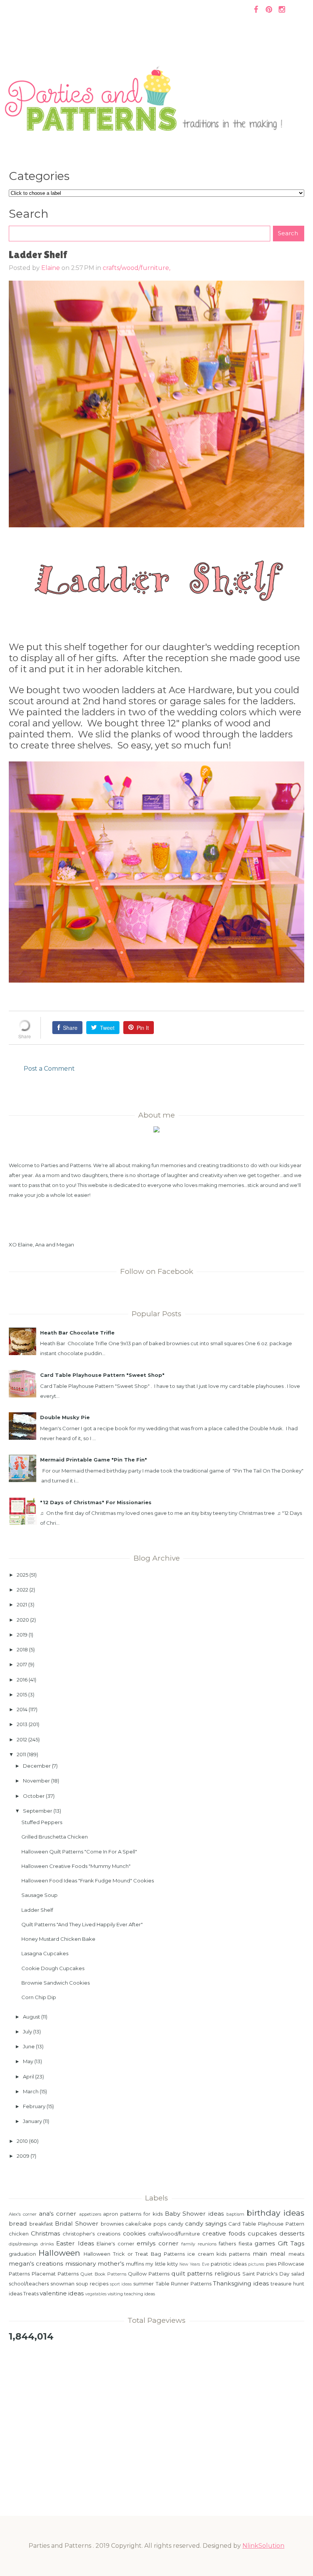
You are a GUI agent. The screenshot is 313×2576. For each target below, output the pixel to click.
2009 (23, 2156)
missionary (81, 2264)
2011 (21, 1754)
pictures (256, 2264)
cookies (134, 2233)
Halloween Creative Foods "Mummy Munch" (76, 1866)
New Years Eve (194, 2264)
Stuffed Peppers (42, 1822)
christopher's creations (91, 2234)
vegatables (96, 2294)
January (32, 2121)
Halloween (59, 2253)
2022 (23, 1590)
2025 (23, 1575)
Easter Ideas (75, 2243)
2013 (22, 1724)
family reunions (199, 2244)
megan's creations (36, 2264)
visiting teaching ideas (131, 2294)
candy (176, 2224)
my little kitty (161, 2264)
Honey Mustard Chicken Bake (58, 1939)
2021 (22, 1604)
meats (296, 2254)
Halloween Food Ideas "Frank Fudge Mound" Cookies (88, 1881)
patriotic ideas (229, 2264)
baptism (235, 2214)
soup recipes (92, 2284)
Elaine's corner (115, 2244)
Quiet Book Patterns (103, 2274)
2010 (22, 2141)
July (27, 2032)
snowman (62, 2284)
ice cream (201, 2254)
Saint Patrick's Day (266, 2274)
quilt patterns (192, 2273)
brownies (112, 2224)
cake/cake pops (146, 2224)
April (28, 2077)
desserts (292, 2233)
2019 (22, 1635)
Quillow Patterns (149, 2274)
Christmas (45, 2233)
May (28, 2061)
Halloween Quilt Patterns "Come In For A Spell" (79, 1852)
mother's (111, 2264)
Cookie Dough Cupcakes (53, 1968)
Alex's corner (23, 2214)
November (36, 1781)
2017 (22, 1664)
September (38, 1811)
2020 (23, 1620)
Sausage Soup (40, 1895)
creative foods (224, 2233)
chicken (19, 2234)
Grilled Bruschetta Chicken (55, 1837)
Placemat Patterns (55, 2274)
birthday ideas (275, 2213)
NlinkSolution (263, 2546)
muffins (135, 2264)
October (34, 1796)
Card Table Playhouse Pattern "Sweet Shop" (102, 1375)
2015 (22, 1694)
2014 (22, 1709)
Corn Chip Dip (39, 1997)
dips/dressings (23, 2244)
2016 (22, 1680)
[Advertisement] (156, 2407)
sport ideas (121, 2284)
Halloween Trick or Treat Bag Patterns (134, 2254)
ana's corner (58, 2214)
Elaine (51, 268)
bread (18, 2223)
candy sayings (206, 2223)
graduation (22, 2254)
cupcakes (262, 2233)
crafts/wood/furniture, (136, 268)
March (31, 2091)
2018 (22, 1649)
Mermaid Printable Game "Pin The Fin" (94, 1460)
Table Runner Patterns (184, 2284)
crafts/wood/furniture (174, 2234)
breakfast (41, 2224)
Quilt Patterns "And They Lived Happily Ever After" (82, 1924)
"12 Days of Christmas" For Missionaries (96, 1502)
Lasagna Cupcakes (45, 1953)
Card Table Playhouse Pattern (266, 2224)
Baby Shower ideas (194, 2214)
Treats (31, 2293)
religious (227, 2273)
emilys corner (157, 2243)
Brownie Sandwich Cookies (56, 1983)
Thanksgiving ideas (241, 2283)
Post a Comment (49, 1069)
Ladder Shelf (37, 1910)
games (265, 2243)
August (31, 2017)
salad (298, 2274)
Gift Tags (291, 2243)
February (34, 2106)
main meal (269, 2254)
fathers (227, 2244)
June (29, 2046)
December (37, 1766)
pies (271, 2264)
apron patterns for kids (133, 2214)
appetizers (90, 2214)
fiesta (245, 2244)
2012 (22, 1739)
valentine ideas (62, 2293)
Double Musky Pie (65, 1417)
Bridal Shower (77, 2223)
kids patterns (233, 2254)
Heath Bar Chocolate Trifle (77, 1333)
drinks (47, 2244)
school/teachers (29, 2284)
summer (144, 2284)
